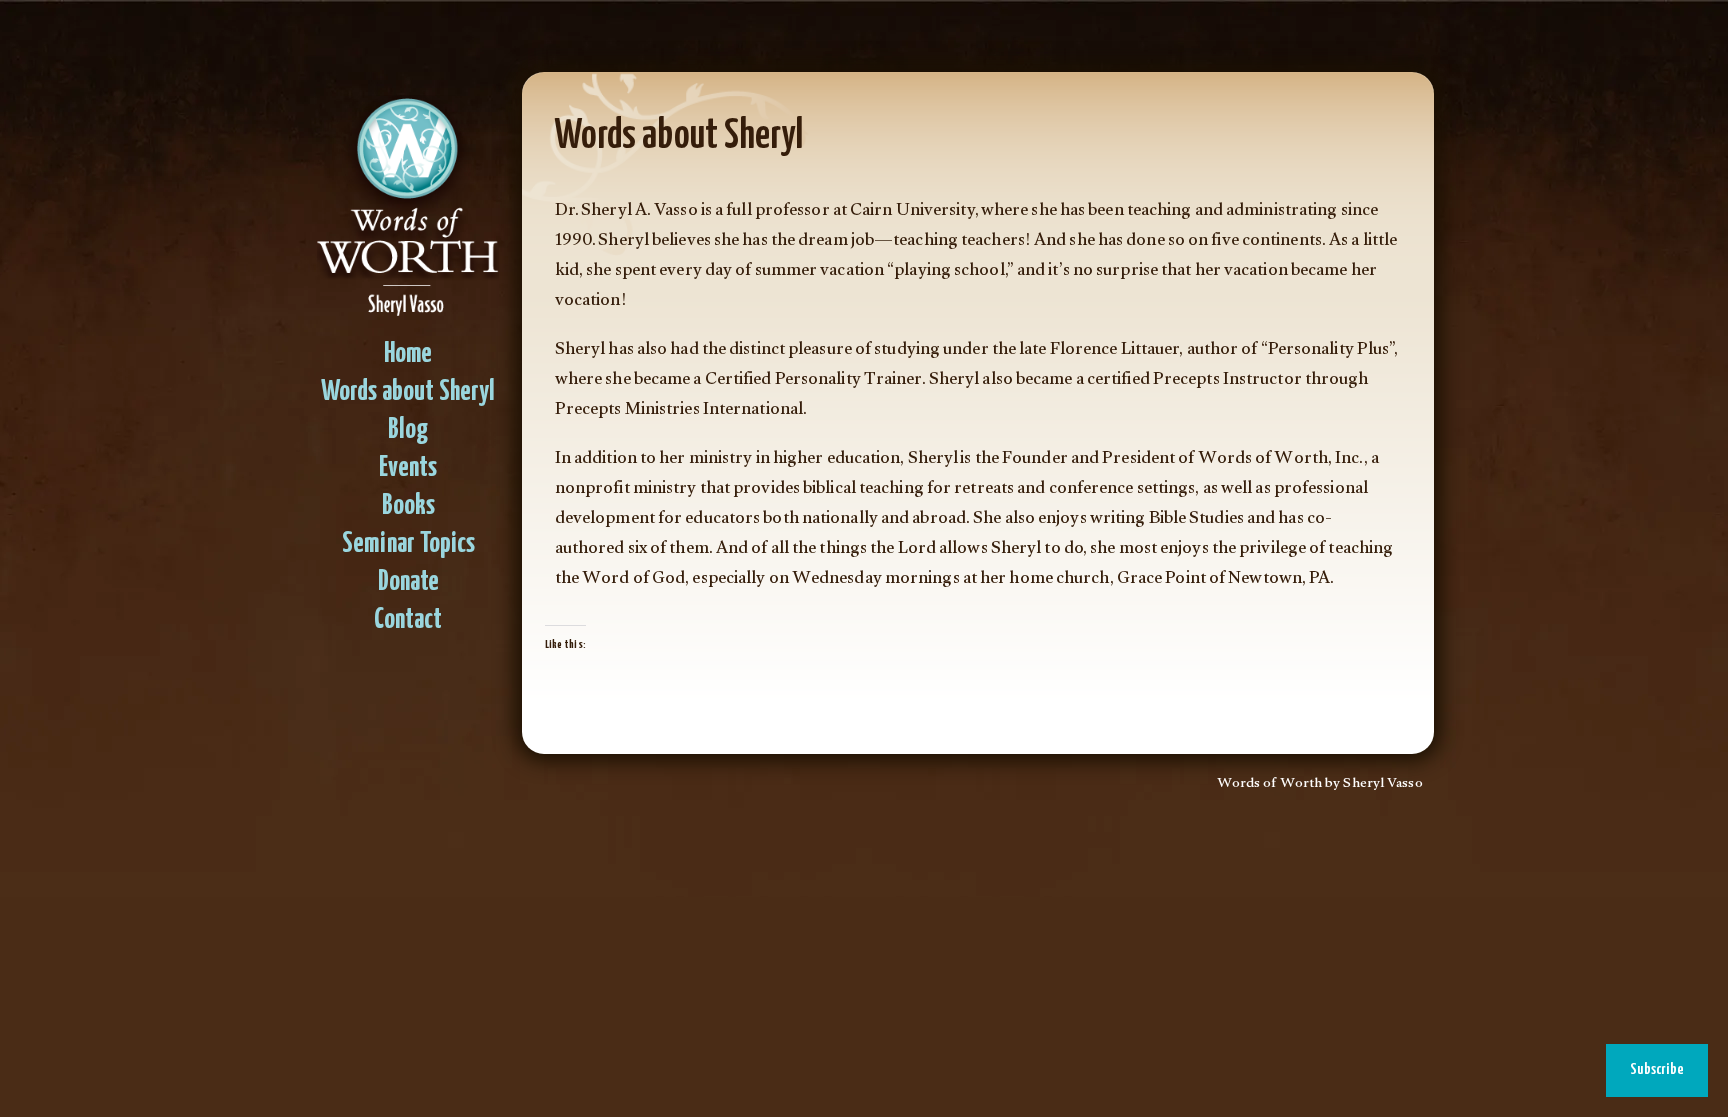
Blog (408, 430)
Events (408, 468)
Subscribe (1657, 1069)
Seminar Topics (408, 544)
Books (408, 506)
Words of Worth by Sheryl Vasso (1320, 785)
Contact (408, 620)
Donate (408, 582)
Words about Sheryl (408, 392)
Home (408, 354)
